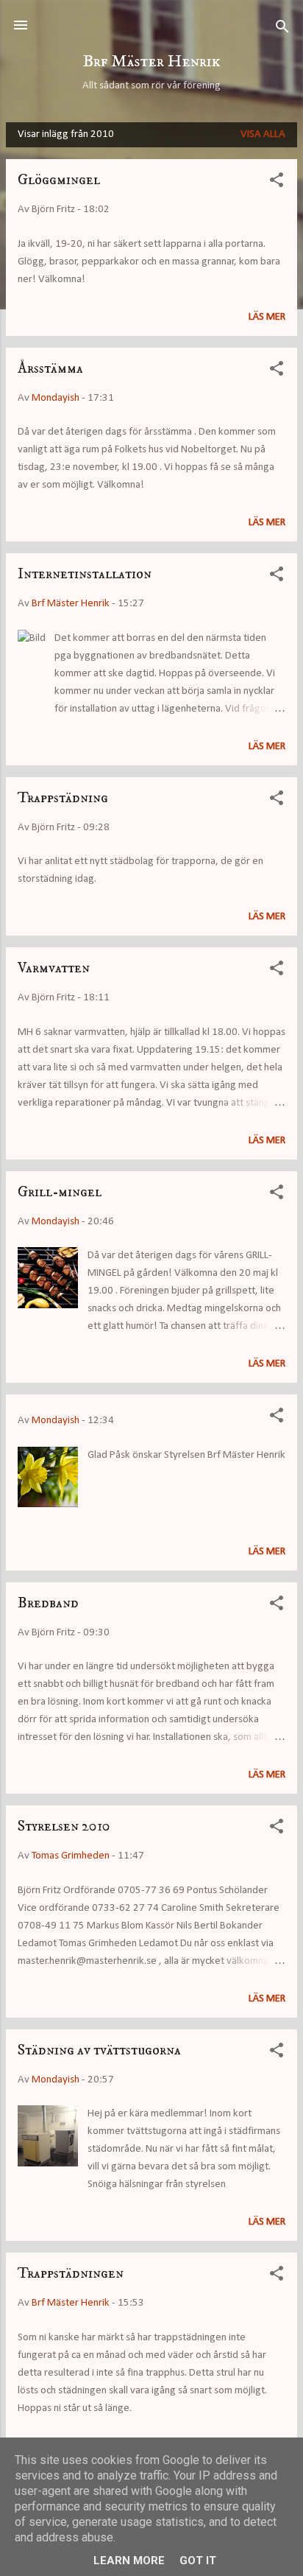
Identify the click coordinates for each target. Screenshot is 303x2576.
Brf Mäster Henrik (151, 62)
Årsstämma (50, 369)
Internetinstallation (85, 574)
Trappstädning (63, 798)
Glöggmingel (59, 180)
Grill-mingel (60, 1192)
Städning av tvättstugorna (99, 2050)
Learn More (129, 2561)
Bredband (48, 1603)
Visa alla (263, 134)
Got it (198, 2561)
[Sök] (282, 30)
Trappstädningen (71, 2274)
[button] (277, 183)
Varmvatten (54, 968)
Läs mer (267, 317)
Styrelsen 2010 (64, 1826)
